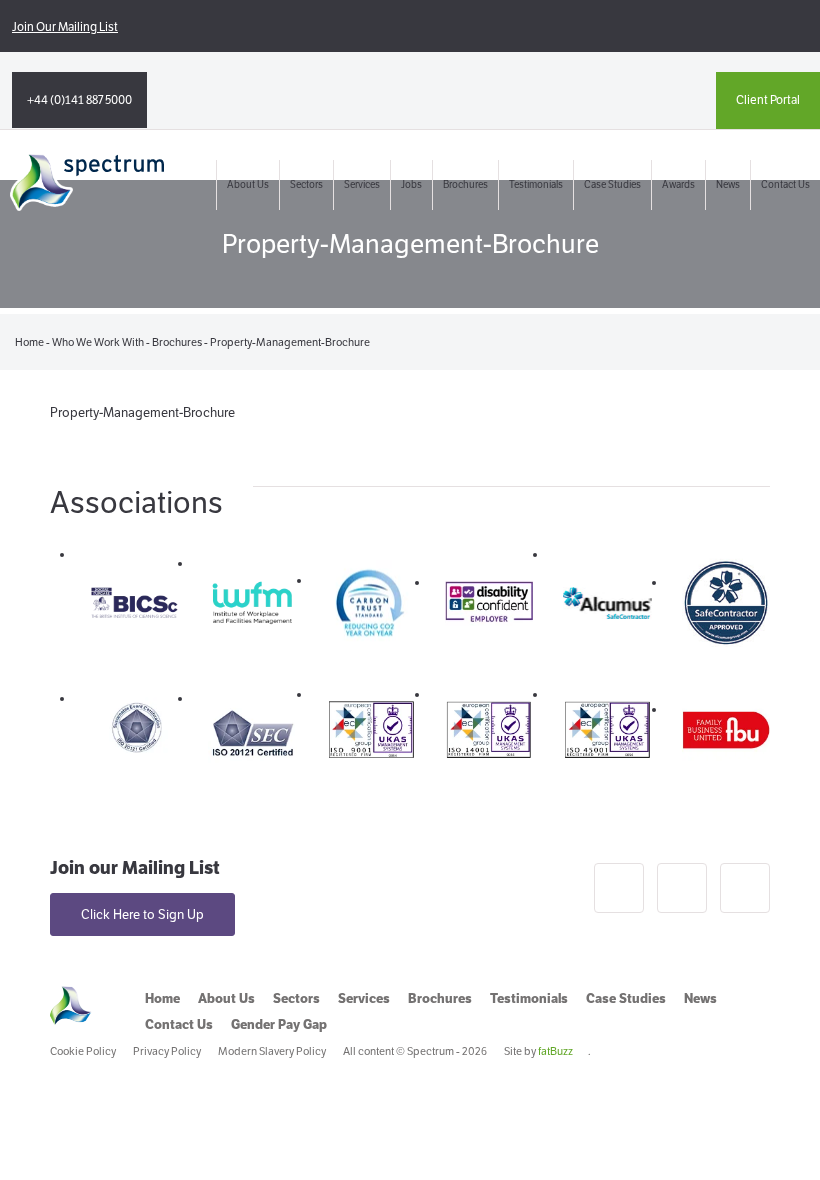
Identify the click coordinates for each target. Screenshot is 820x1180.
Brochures (465, 184)
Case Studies (612, 184)
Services (362, 184)
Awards (678, 184)
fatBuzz (555, 1051)
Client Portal (768, 99)
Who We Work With (98, 342)
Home (29, 342)
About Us (248, 184)
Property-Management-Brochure (142, 412)
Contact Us (785, 184)
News (728, 184)
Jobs (411, 184)
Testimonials (536, 184)
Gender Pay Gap (279, 1024)
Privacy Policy (167, 1051)
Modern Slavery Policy (272, 1051)
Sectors (306, 184)
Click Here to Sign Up (142, 914)
